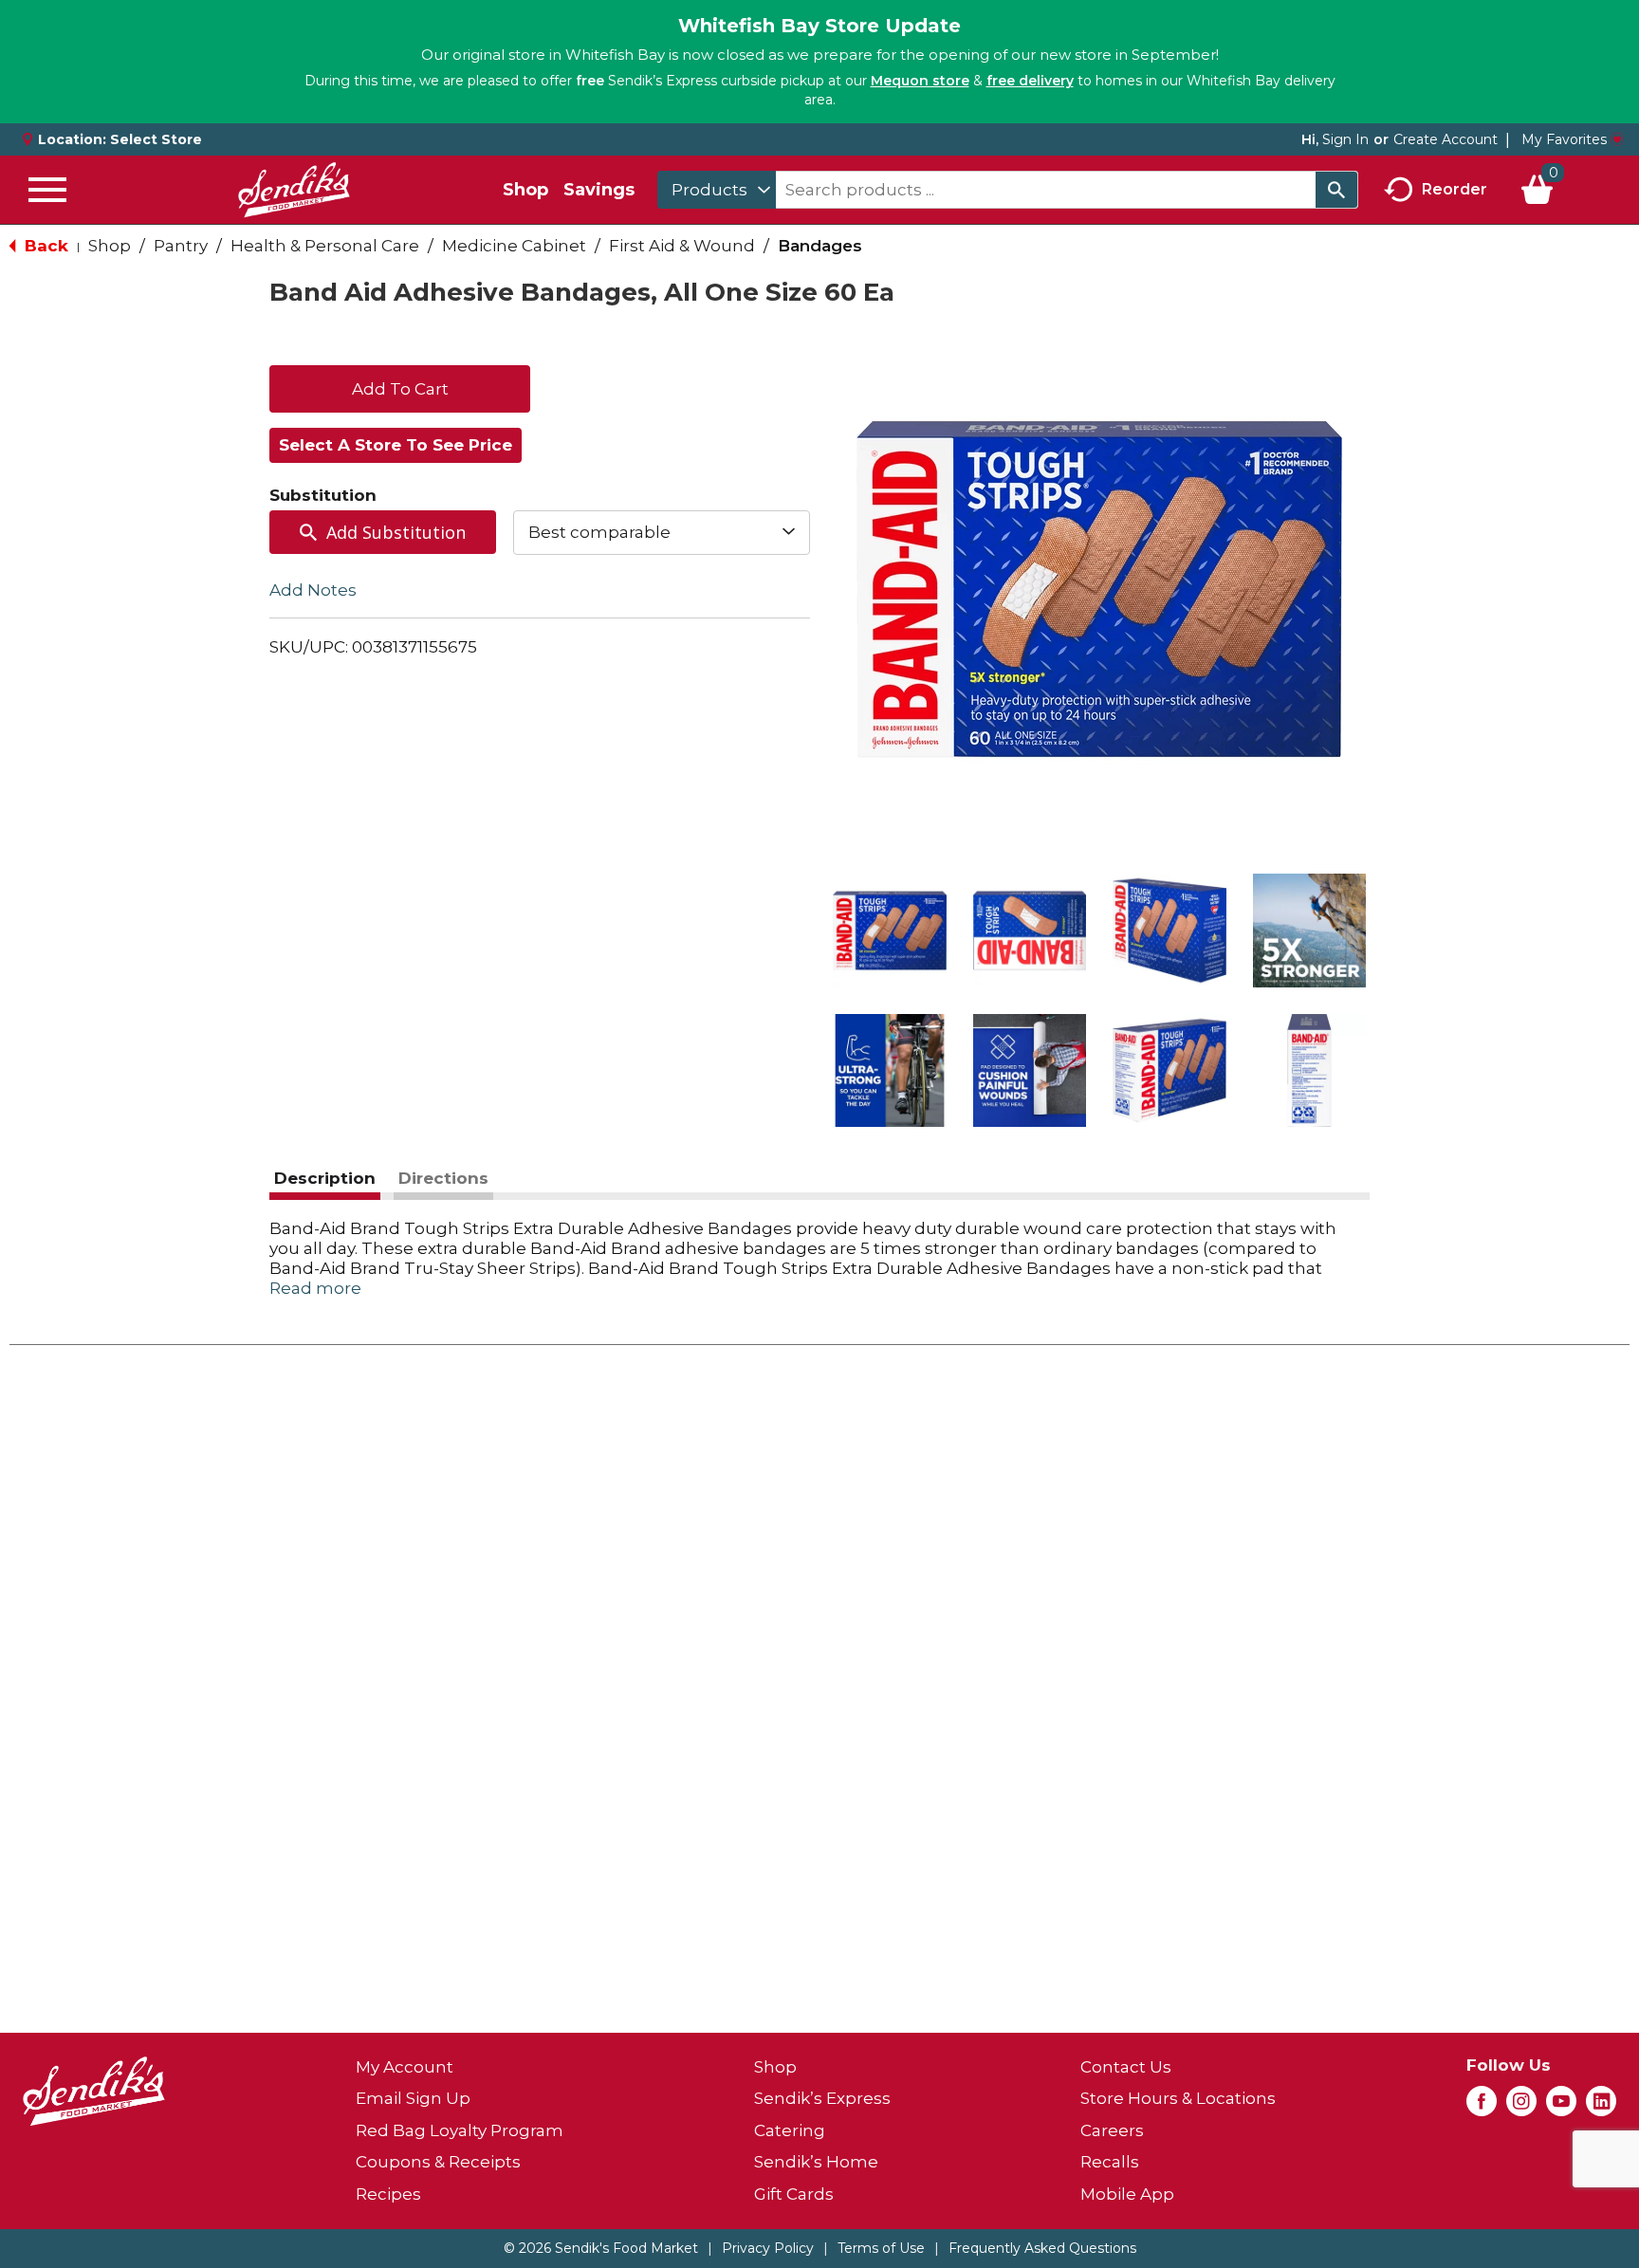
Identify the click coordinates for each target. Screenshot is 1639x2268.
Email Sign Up (413, 2098)
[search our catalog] (1336, 190)
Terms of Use (881, 2248)
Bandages (820, 246)
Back (44, 246)
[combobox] (717, 190)
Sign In (1345, 139)
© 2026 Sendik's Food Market (601, 2248)
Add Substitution (396, 532)
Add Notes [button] (313, 589)
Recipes (388, 2194)
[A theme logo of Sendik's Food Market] (294, 190)
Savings (599, 190)
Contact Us (1126, 2067)
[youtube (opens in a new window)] (1561, 2107)
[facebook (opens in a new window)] (1482, 2107)
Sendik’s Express (822, 2098)
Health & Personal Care (325, 246)
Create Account (1446, 139)
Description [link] (325, 1178)
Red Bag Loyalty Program (460, 2130)
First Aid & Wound (682, 246)
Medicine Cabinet (514, 246)
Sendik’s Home (816, 2162)
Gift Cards (794, 2194)
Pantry (181, 246)
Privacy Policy (768, 2248)
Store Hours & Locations (1178, 2098)
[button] (890, 931)
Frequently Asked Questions (1042, 2248)
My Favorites (1564, 139)
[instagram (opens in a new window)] (1521, 2107)
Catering (790, 2130)
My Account (405, 2067)
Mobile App (1127, 2194)
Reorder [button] (1455, 188)
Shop (525, 190)
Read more (315, 1288)
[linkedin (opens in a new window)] (1601, 2107)
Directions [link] (443, 1178)
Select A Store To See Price (396, 445)
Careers (1112, 2130)
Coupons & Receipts (438, 2162)
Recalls (1110, 2162)
